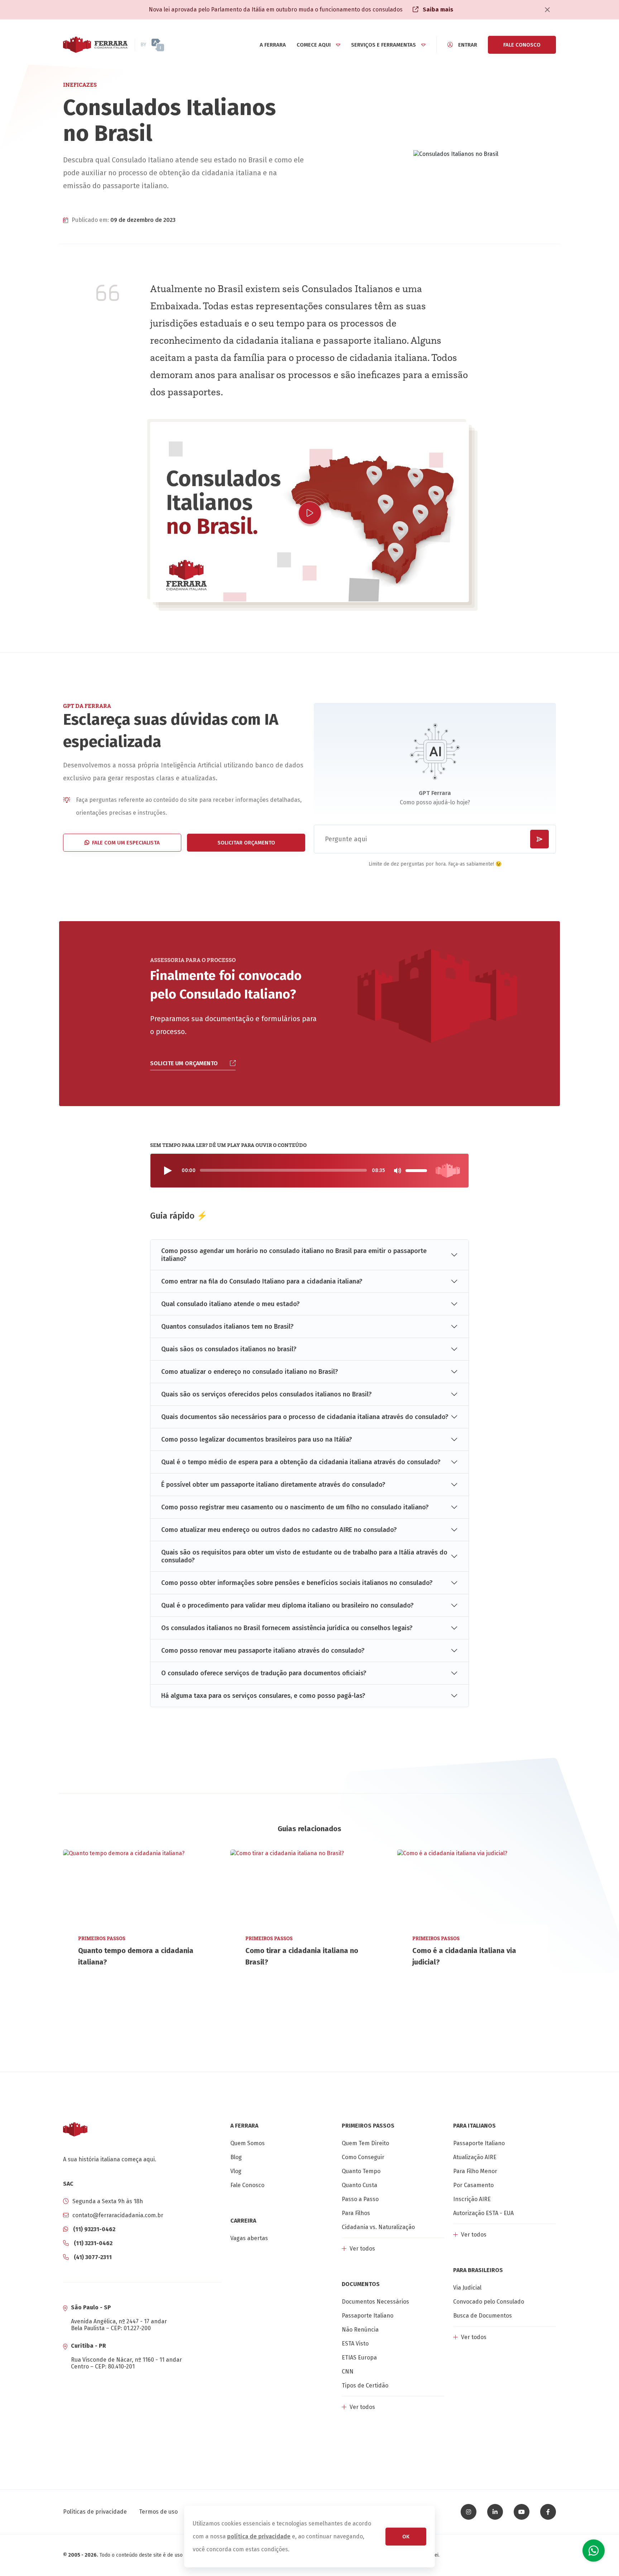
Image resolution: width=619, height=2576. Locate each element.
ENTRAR (468, 45)
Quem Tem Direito (365, 2143)
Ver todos (362, 2249)
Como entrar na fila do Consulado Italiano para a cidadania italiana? (262, 1281)
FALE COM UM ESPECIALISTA (126, 843)
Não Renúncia (360, 2330)
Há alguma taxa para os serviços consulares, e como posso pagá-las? (263, 1696)
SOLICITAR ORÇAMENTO (246, 843)
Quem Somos (248, 2143)
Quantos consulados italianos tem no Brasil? (227, 1327)
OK (406, 2537)
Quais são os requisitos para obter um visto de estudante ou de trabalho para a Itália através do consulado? (304, 1556)
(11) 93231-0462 (93, 2229)
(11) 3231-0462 (92, 2243)
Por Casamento (473, 2185)
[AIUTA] (171, 45)
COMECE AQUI (314, 45)
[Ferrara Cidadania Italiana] (95, 45)
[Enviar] (539, 839)
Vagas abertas (249, 2238)
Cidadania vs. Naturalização (378, 2227)
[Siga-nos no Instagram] (469, 2512)
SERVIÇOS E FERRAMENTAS (383, 45)
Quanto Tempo (361, 2171)
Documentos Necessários (375, 2302)
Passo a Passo (360, 2199)
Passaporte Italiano (368, 2316)
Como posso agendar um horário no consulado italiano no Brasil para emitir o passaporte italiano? (294, 1255)
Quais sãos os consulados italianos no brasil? (229, 1349)
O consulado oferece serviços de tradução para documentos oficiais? (264, 1673)
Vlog (236, 2171)
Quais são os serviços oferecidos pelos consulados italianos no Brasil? (267, 1394)
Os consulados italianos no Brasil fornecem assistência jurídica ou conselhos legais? (287, 1628)
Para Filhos (356, 2213)
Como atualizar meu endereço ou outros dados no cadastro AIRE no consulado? (279, 1530)
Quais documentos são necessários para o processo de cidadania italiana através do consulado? (305, 1417)
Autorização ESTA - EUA (483, 2213)
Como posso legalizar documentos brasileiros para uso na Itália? (257, 1439)
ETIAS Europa (359, 2358)
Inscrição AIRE (472, 2199)
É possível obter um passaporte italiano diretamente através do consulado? (273, 1485)
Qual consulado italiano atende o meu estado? (231, 1304)
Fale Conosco (247, 2185)
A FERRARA (273, 45)
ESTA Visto (355, 2344)
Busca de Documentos (483, 2316)
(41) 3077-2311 (92, 2257)
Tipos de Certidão (365, 2385)
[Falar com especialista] (594, 2551)
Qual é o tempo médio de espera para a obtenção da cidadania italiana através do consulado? (301, 1462)
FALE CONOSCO (522, 45)
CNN (348, 2372)
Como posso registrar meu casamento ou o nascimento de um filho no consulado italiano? (295, 1507)
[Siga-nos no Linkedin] (495, 2512)
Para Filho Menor (475, 2171)
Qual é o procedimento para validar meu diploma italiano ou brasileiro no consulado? (287, 1605)
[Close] (547, 10)
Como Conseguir (363, 2157)
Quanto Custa (359, 2185)
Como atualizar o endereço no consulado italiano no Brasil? (250, 1372)
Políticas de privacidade (95, 2512)
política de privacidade (259, 2536)
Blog (236, 2157)
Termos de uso (158, 2512)
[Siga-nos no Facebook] (548, 2512)
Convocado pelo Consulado (489, 2302)
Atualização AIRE (475, 2157)
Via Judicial (467, 2288)
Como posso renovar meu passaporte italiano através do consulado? (263, 1651)
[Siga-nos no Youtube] (522, 2512)
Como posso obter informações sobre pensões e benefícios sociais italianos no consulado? (297, 1583)
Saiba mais (437, 9)
